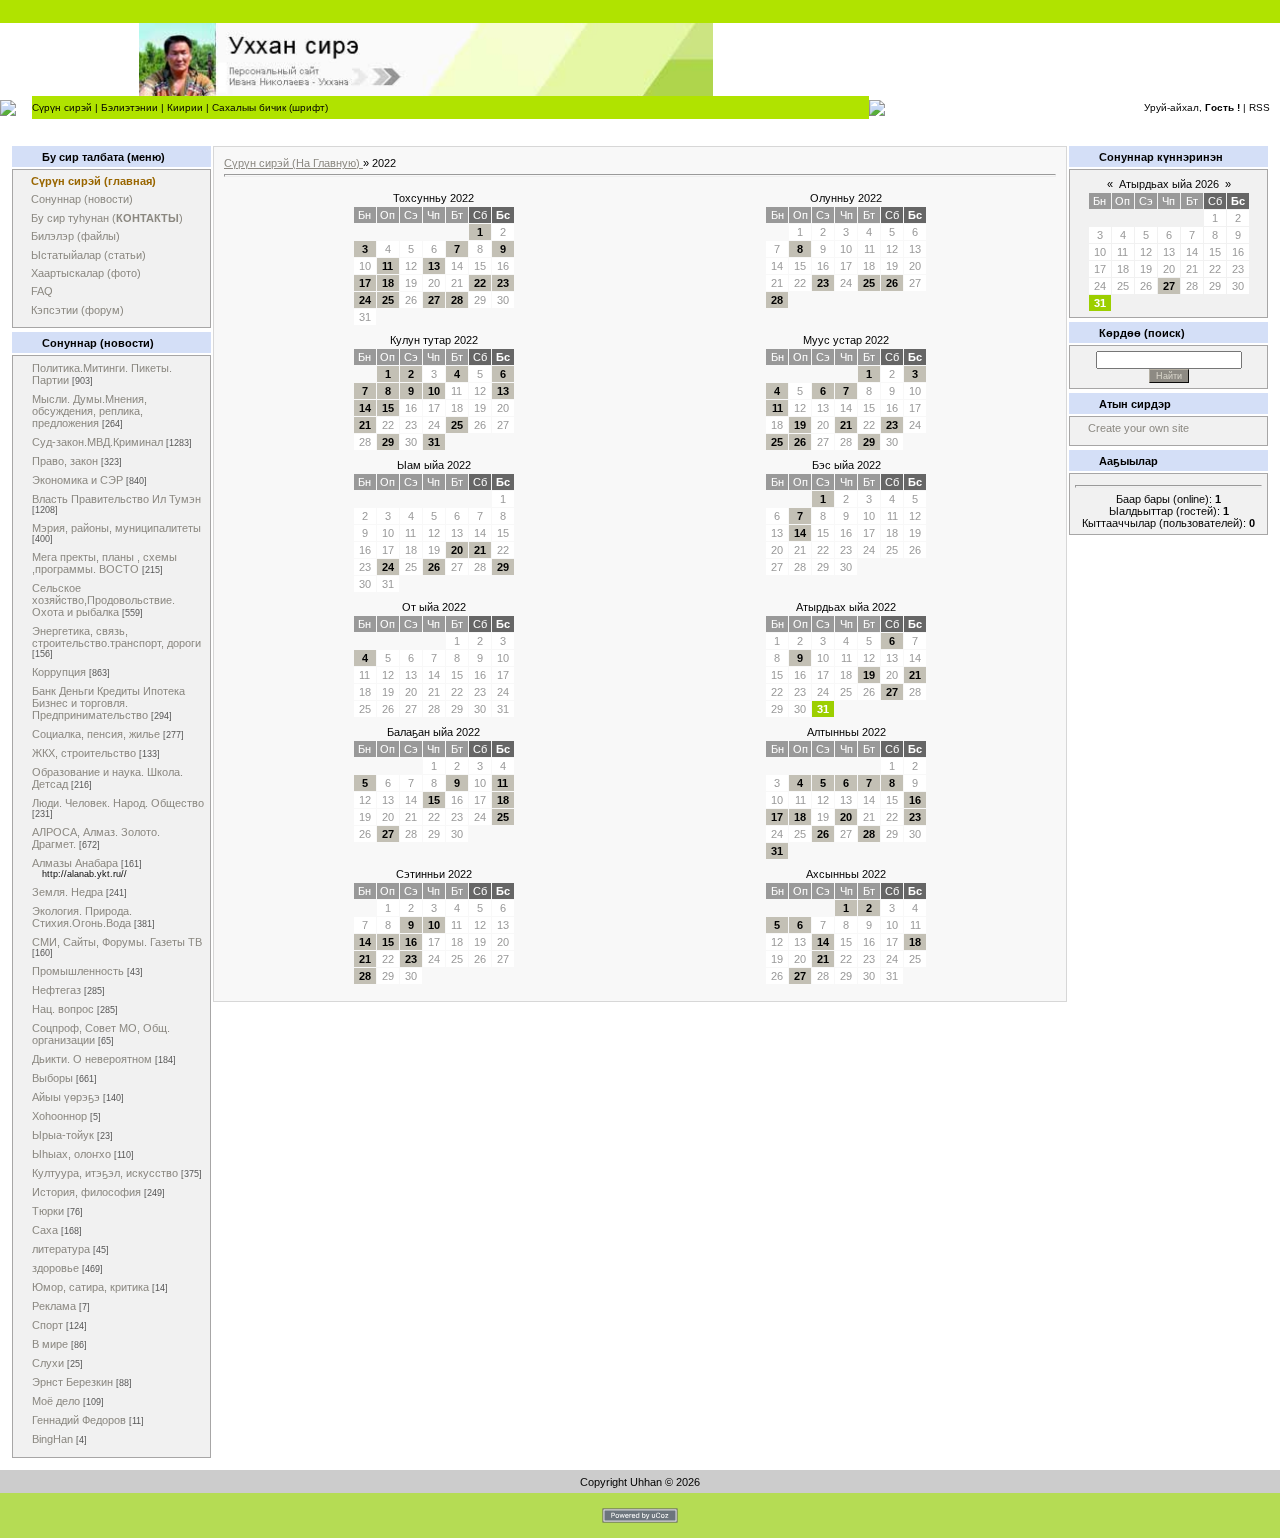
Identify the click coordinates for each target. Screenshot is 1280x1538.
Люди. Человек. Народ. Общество (118, 803)
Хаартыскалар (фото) (86, 273)
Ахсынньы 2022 (846, 874)
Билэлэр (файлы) (75, 236)
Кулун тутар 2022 (434, 340)
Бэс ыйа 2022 (846, 465)
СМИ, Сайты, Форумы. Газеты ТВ (117, 942)
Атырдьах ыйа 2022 (846, 607)
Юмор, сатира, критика (90, 1287)
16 (915, 800)
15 (388, 408)
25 (388, 300)
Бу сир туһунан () (107, 218)
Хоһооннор (59, 1116)
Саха (45, 1230)
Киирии (185, 107)
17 (365, 283)
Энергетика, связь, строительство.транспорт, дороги (116, 637)
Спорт (47, 1325)
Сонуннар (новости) (82, 199)
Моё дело (56, 1401)
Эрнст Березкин (72, 1382)
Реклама (54, 1306)
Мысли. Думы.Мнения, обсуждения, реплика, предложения (89, 411)
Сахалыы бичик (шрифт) (270, 107)
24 (365, 300)
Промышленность (78, 971)
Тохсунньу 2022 (433, 198)
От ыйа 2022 (434, 607)
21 (365, 425)
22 (480, 283)
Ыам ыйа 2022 (434, 465)
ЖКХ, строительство (84, 753)
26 (892, 283)
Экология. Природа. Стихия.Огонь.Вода (82, 917)
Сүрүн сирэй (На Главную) (293, 163)
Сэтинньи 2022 (434, 874)
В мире (50, 1344)
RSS (1259, 107)
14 (365, 408)
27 (434, 300)
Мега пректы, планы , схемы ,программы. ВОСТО (104, 563)
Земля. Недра (67, 892)
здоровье (55, 1268)
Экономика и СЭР (77, 480)
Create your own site (1138, 428)
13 (434, 266)
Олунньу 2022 (846, 198)
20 (457, 550)
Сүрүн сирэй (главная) (93, 181)
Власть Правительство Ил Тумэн (116, 499)
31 (434, 442)
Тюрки (48, 1211)
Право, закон (65, 461)
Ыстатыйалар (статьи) (88, 255)
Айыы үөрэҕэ (66, 1097)
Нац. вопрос (63, 1009)
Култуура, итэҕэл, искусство (105, 1173)
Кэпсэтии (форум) (77, 310)
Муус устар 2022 (846, 340)
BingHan (52, 1439)
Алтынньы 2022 (846, 732)
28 (457, 300)
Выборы (52, 1078)
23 (503, 283)
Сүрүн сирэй (62, 107)
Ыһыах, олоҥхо (71, 1154)
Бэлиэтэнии (129, 107)
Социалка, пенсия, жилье (96, 734)
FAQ (42, 291)
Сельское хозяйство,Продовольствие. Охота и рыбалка (103, 600)
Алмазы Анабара (75, 863)
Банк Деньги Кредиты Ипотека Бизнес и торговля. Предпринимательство (108, 703)
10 (434, 391)
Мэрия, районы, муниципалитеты (116, 528)
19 (800, 425)
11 (387, 266)
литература (61, 1249)
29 (388, 442)
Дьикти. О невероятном (92, 1059)
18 (388, 283)
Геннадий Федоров (79, 1420)
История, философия (86, 1192)
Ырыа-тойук (63, 1135)
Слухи (48, 1363)
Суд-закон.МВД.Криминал (97, 442)
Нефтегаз (56, 990)
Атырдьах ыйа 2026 (1169, 184)
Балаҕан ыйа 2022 (433, 732)
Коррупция (59, 672)
